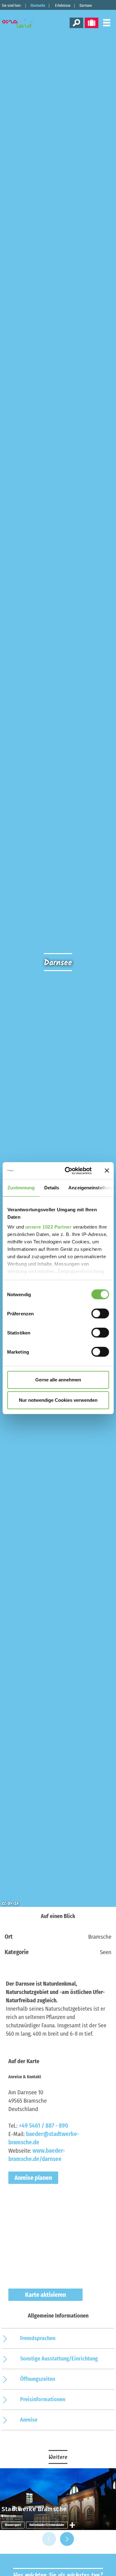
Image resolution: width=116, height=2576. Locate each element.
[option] (58, 2499)
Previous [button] (49, 2539)
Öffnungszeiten (38, 2379)
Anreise (29, 2420)
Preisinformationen (43, 2399)
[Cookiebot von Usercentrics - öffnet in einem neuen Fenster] (68, 1171)
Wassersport (13, 2525)
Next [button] (67, 2539)
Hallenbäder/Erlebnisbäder (47, 2525)
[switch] (100, 1313)
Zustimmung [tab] (21, 1188)
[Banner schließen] (107, 1171)
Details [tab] (52, 1188)
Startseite (38, 6)
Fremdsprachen (38, 2338)
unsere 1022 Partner (48, 1227)
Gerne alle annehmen (58, 1380)
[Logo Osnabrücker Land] (21, 23)
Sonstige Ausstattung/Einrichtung (59, 2359)
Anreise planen (33, 2178)
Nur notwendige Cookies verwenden (58, 1400)
